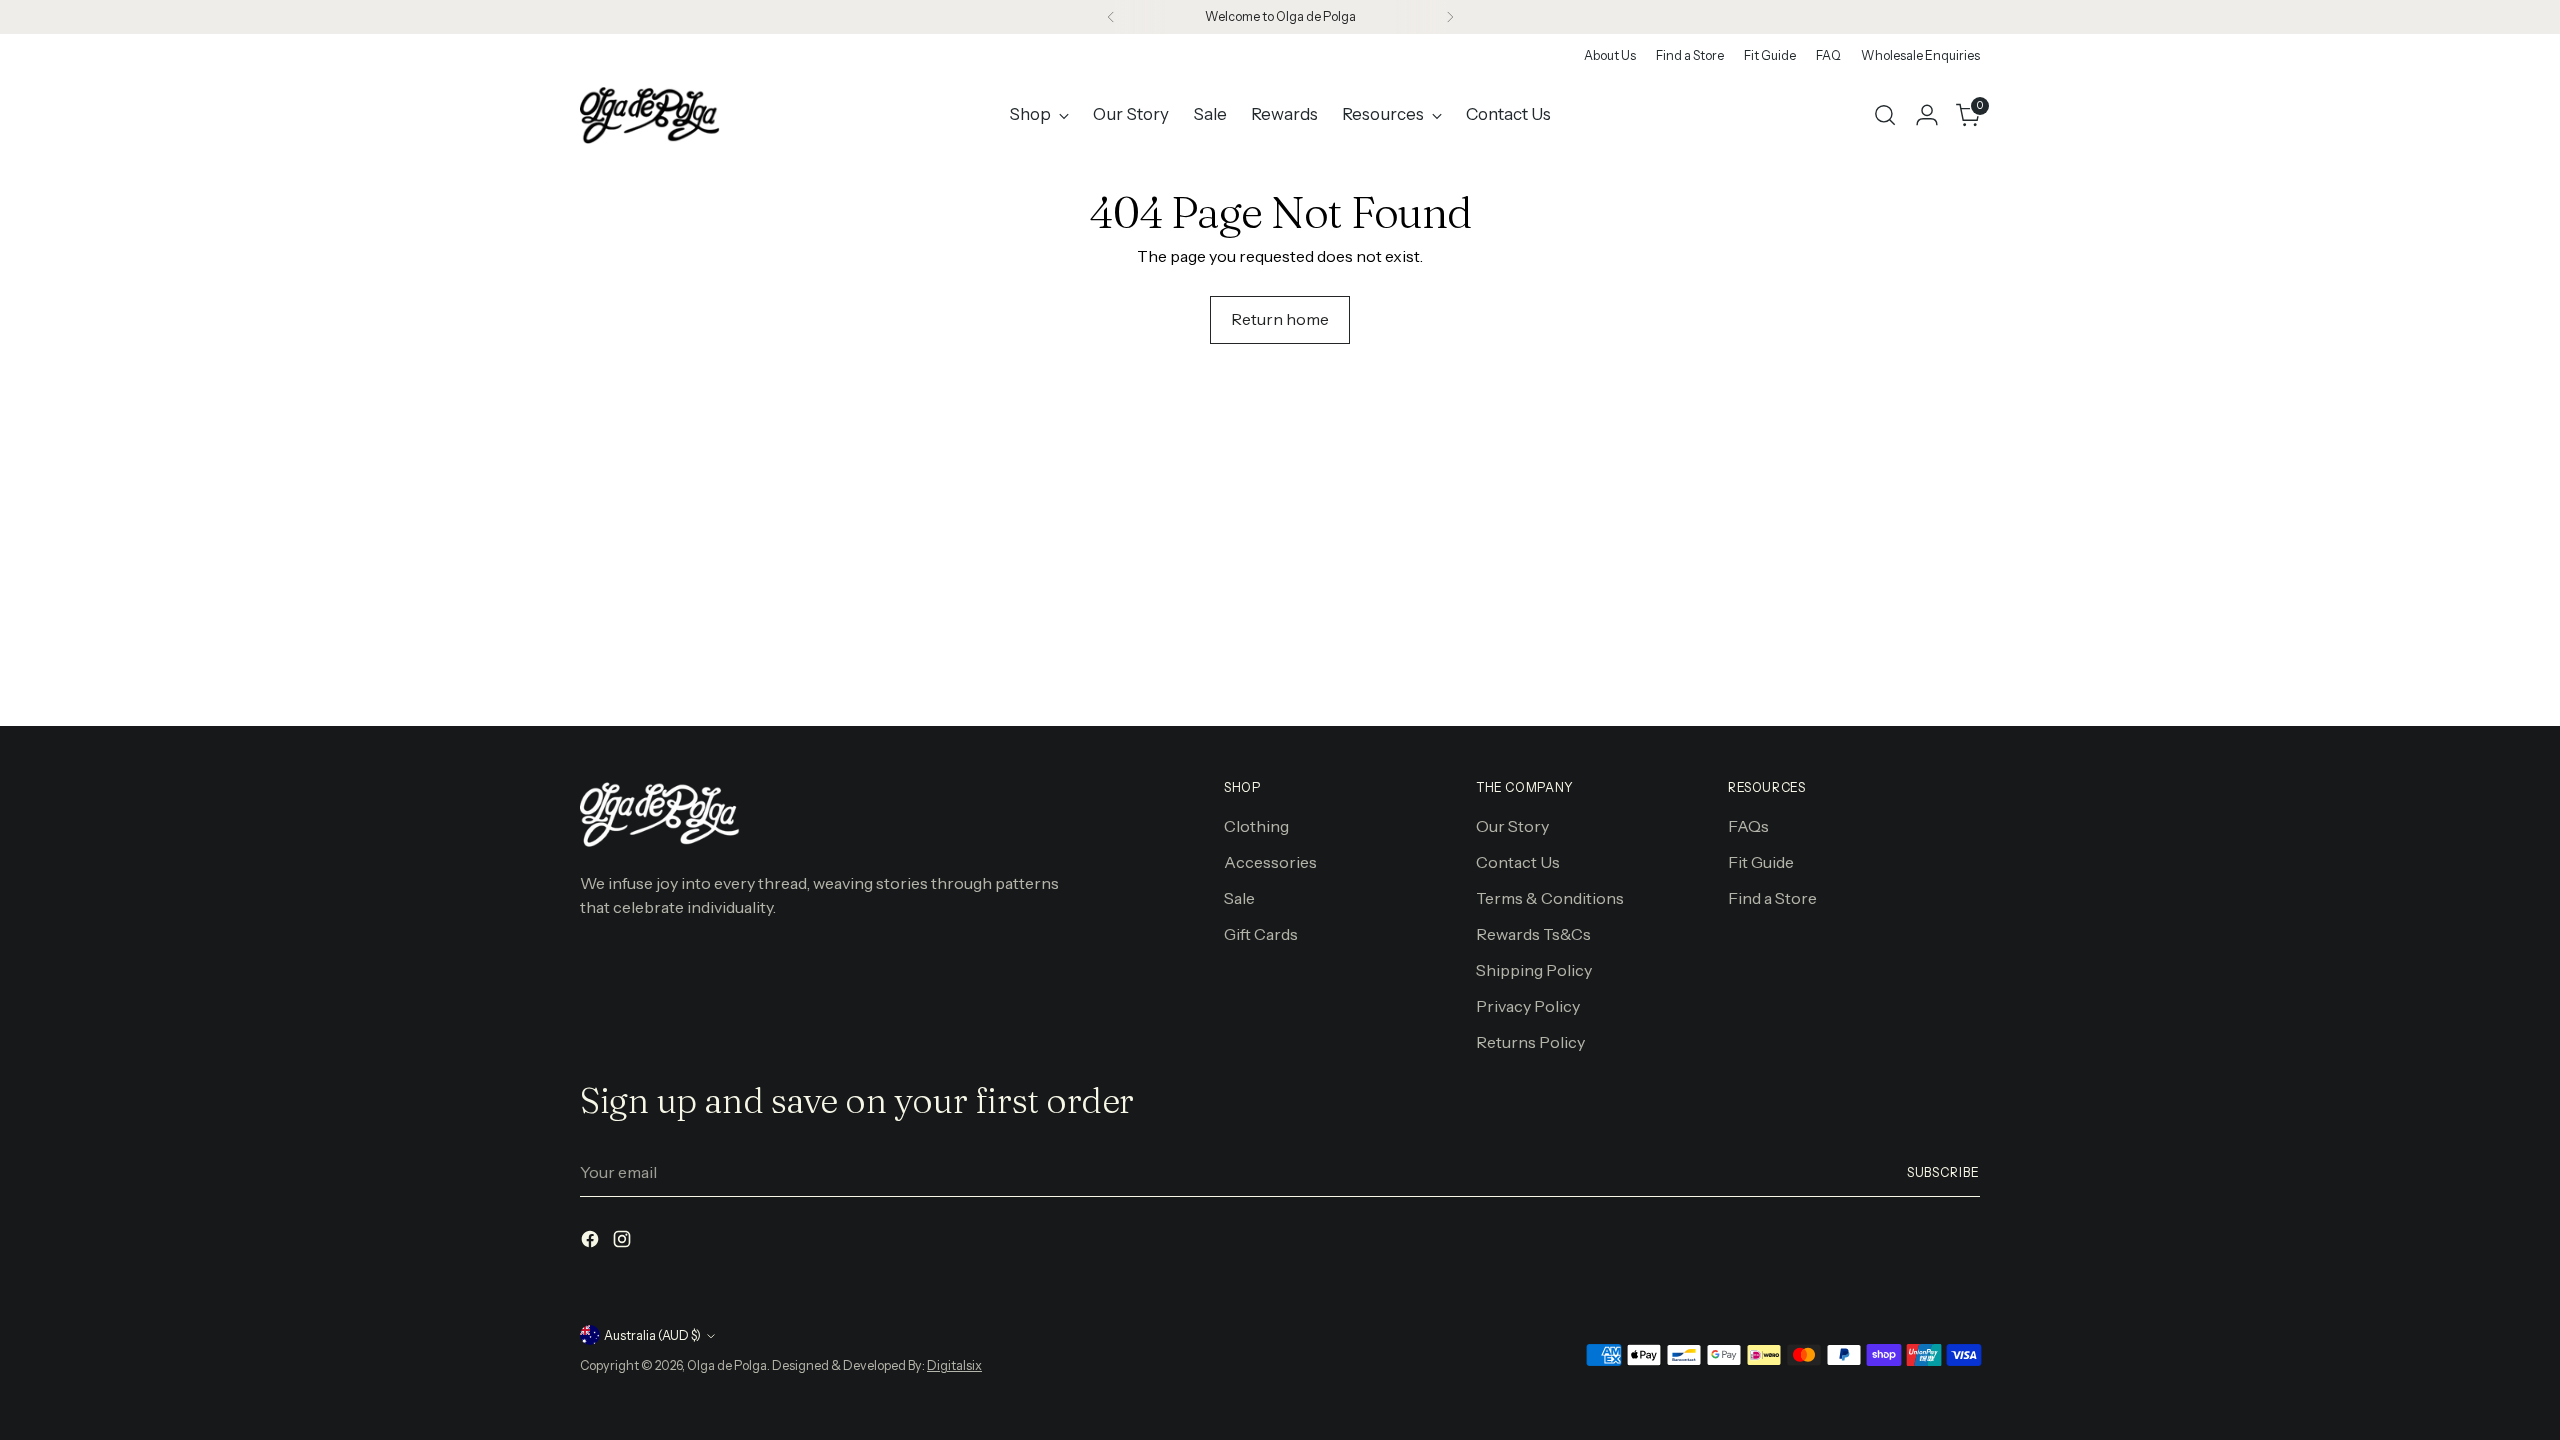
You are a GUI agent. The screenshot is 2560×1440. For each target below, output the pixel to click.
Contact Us (1518, 862)
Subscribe (1943, 1172)
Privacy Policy (1528, 1006)
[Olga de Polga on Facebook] (592, 1242)
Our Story (1512, 826)
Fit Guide (1761, 862)
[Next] (1450, 17)
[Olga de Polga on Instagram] (624, 1242)
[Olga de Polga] (650, 115)
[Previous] (1111, 17)
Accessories (1270, 862)
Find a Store (1772, 898)
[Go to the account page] (1927, 115)
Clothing (1256, 826)
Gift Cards (1261, 934)
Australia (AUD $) (652, 1335)
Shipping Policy (1534, 970)
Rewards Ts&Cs (1533, 934)
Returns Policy (1530, 1042)
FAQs (1748, 826)
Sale (1239, 898)
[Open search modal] (1885, 115)
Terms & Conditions (1550, 898)
